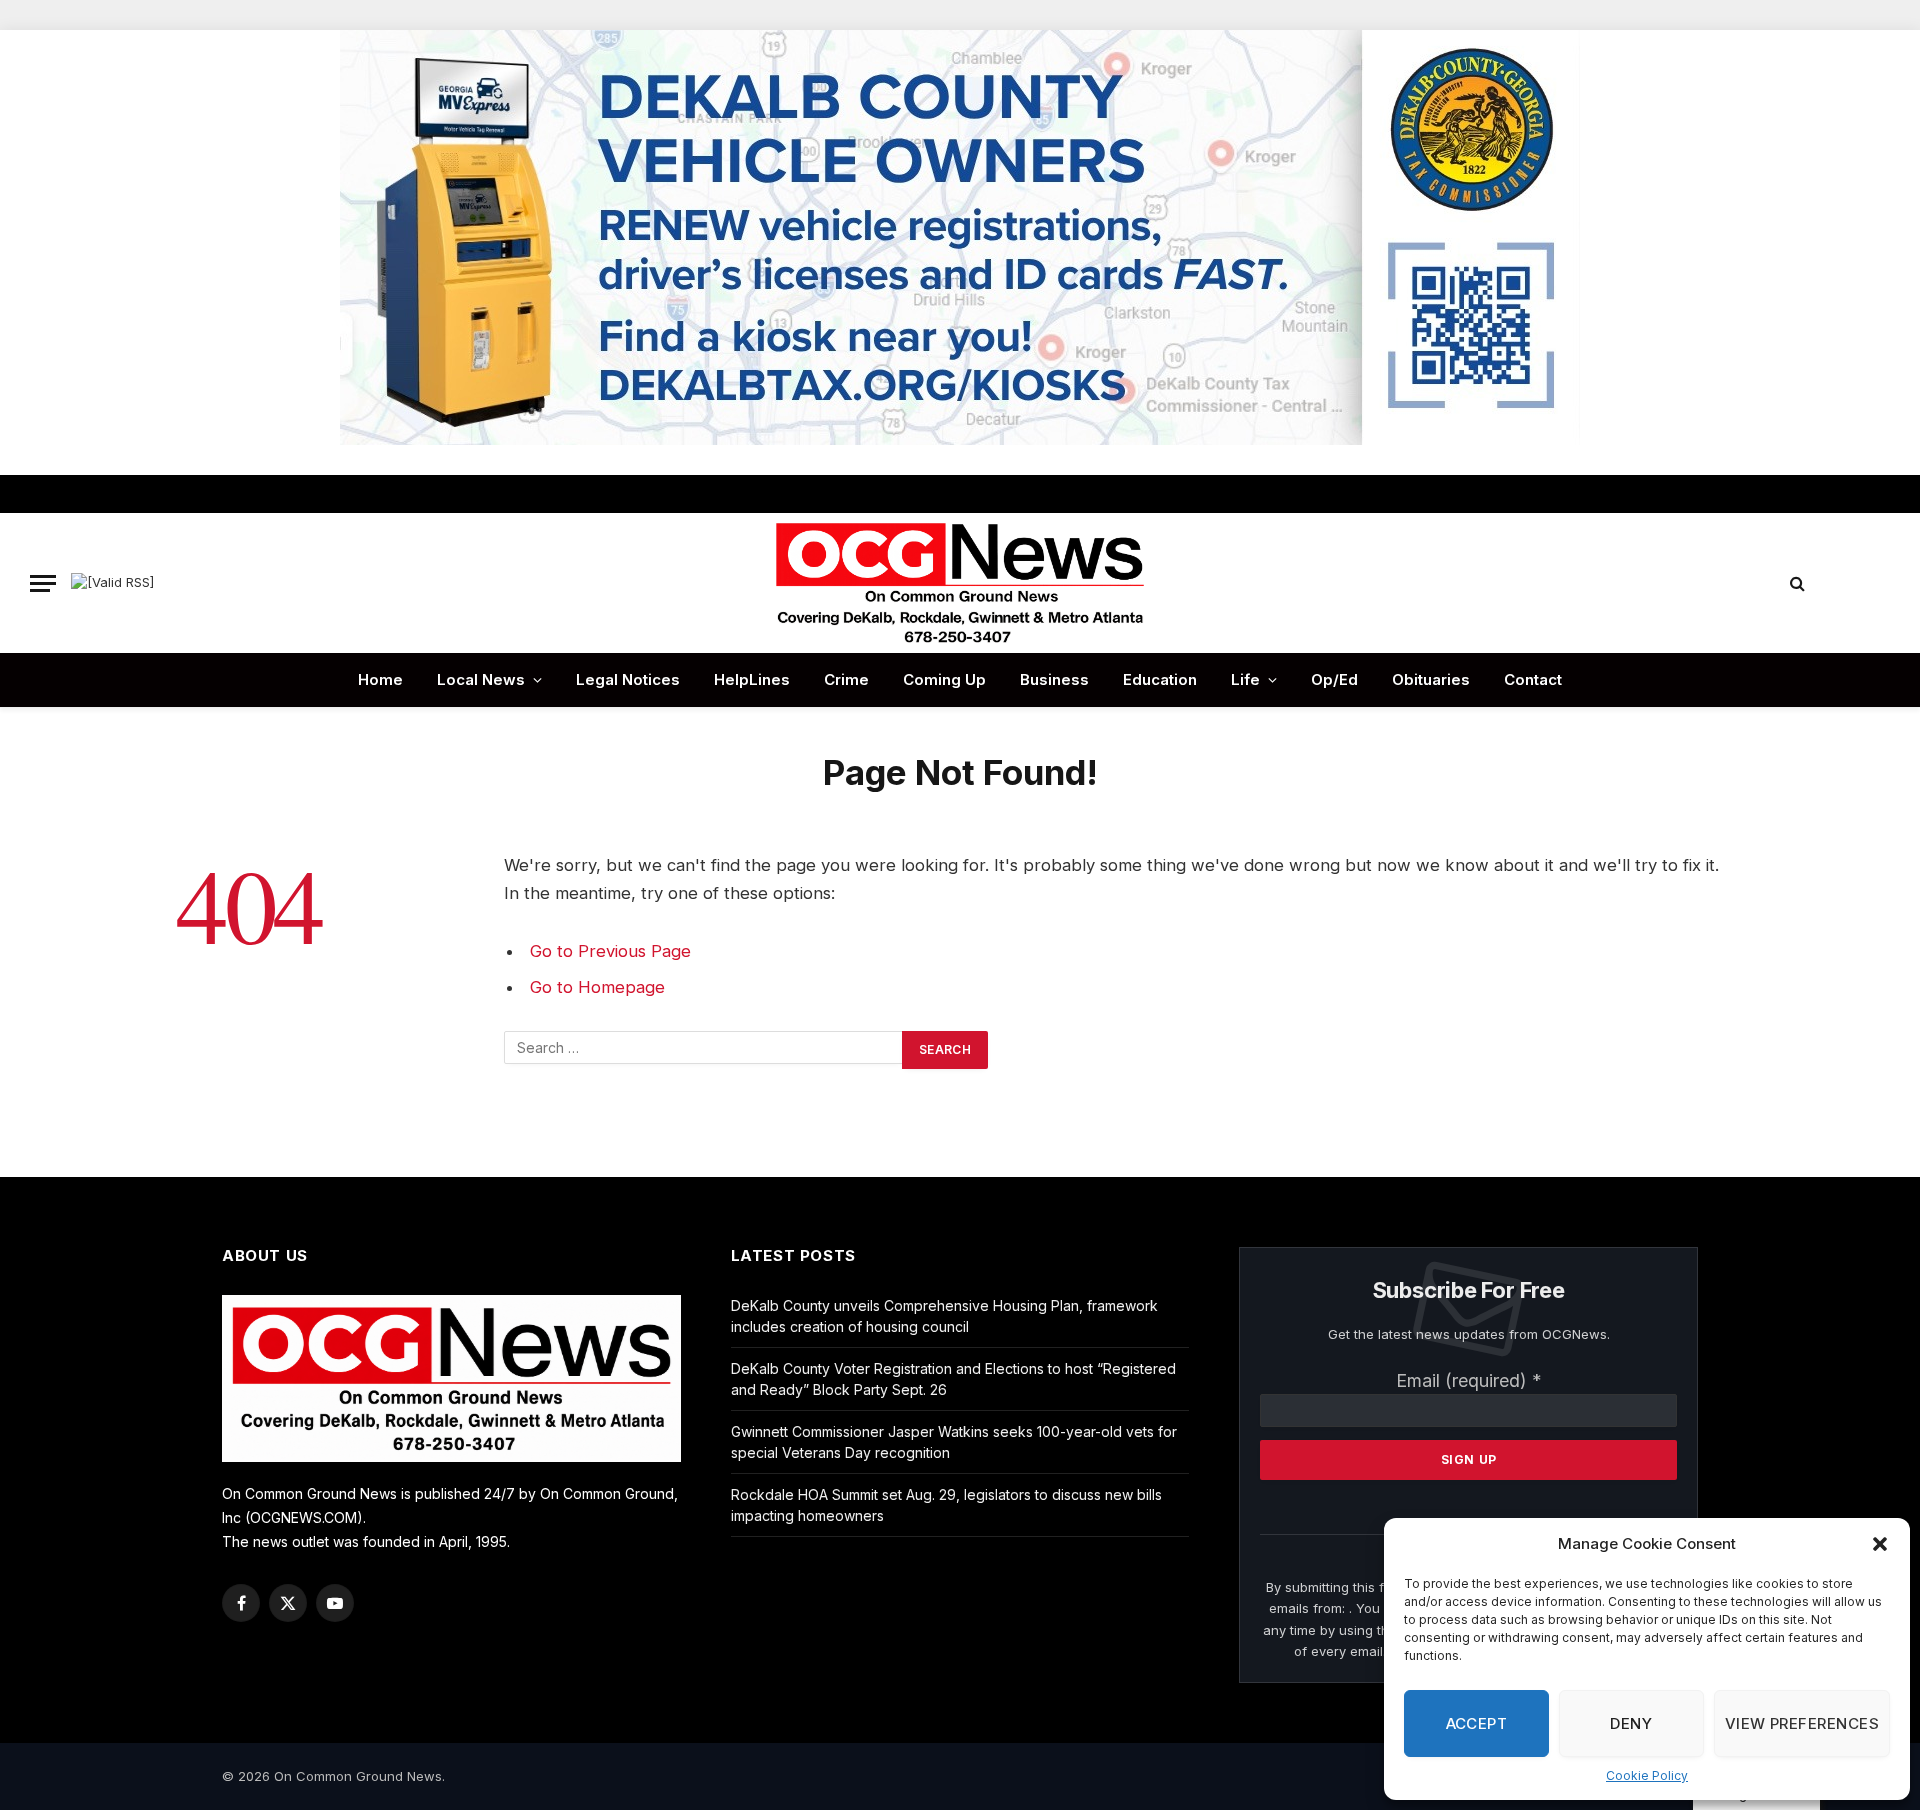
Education (1160, 679)
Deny (1631, 1723)
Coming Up (944, 679)
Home (380, 679)
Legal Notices (628, 679)
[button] (1880, 1544)
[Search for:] (704, 1050)
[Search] (1797, 583)
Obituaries (1431, 679)
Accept (1477, 1723)
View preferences (1802, 1723)
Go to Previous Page (610, 951)
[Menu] (43, 583)
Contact (1533, 679)
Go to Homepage (597, 987)
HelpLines (752, 679)
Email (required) (1469, 1380)
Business (1054, 679)
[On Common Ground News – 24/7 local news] (960, 583)
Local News (481, 679)
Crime (846, 679)
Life (1245, 679)
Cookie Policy (1647, 1775)
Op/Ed (1334, 679)
